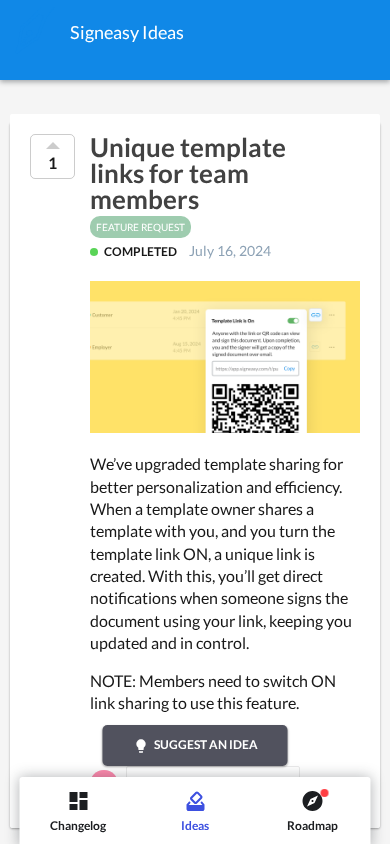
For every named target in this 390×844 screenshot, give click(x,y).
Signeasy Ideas (127, 32)
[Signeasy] (35, 30)
